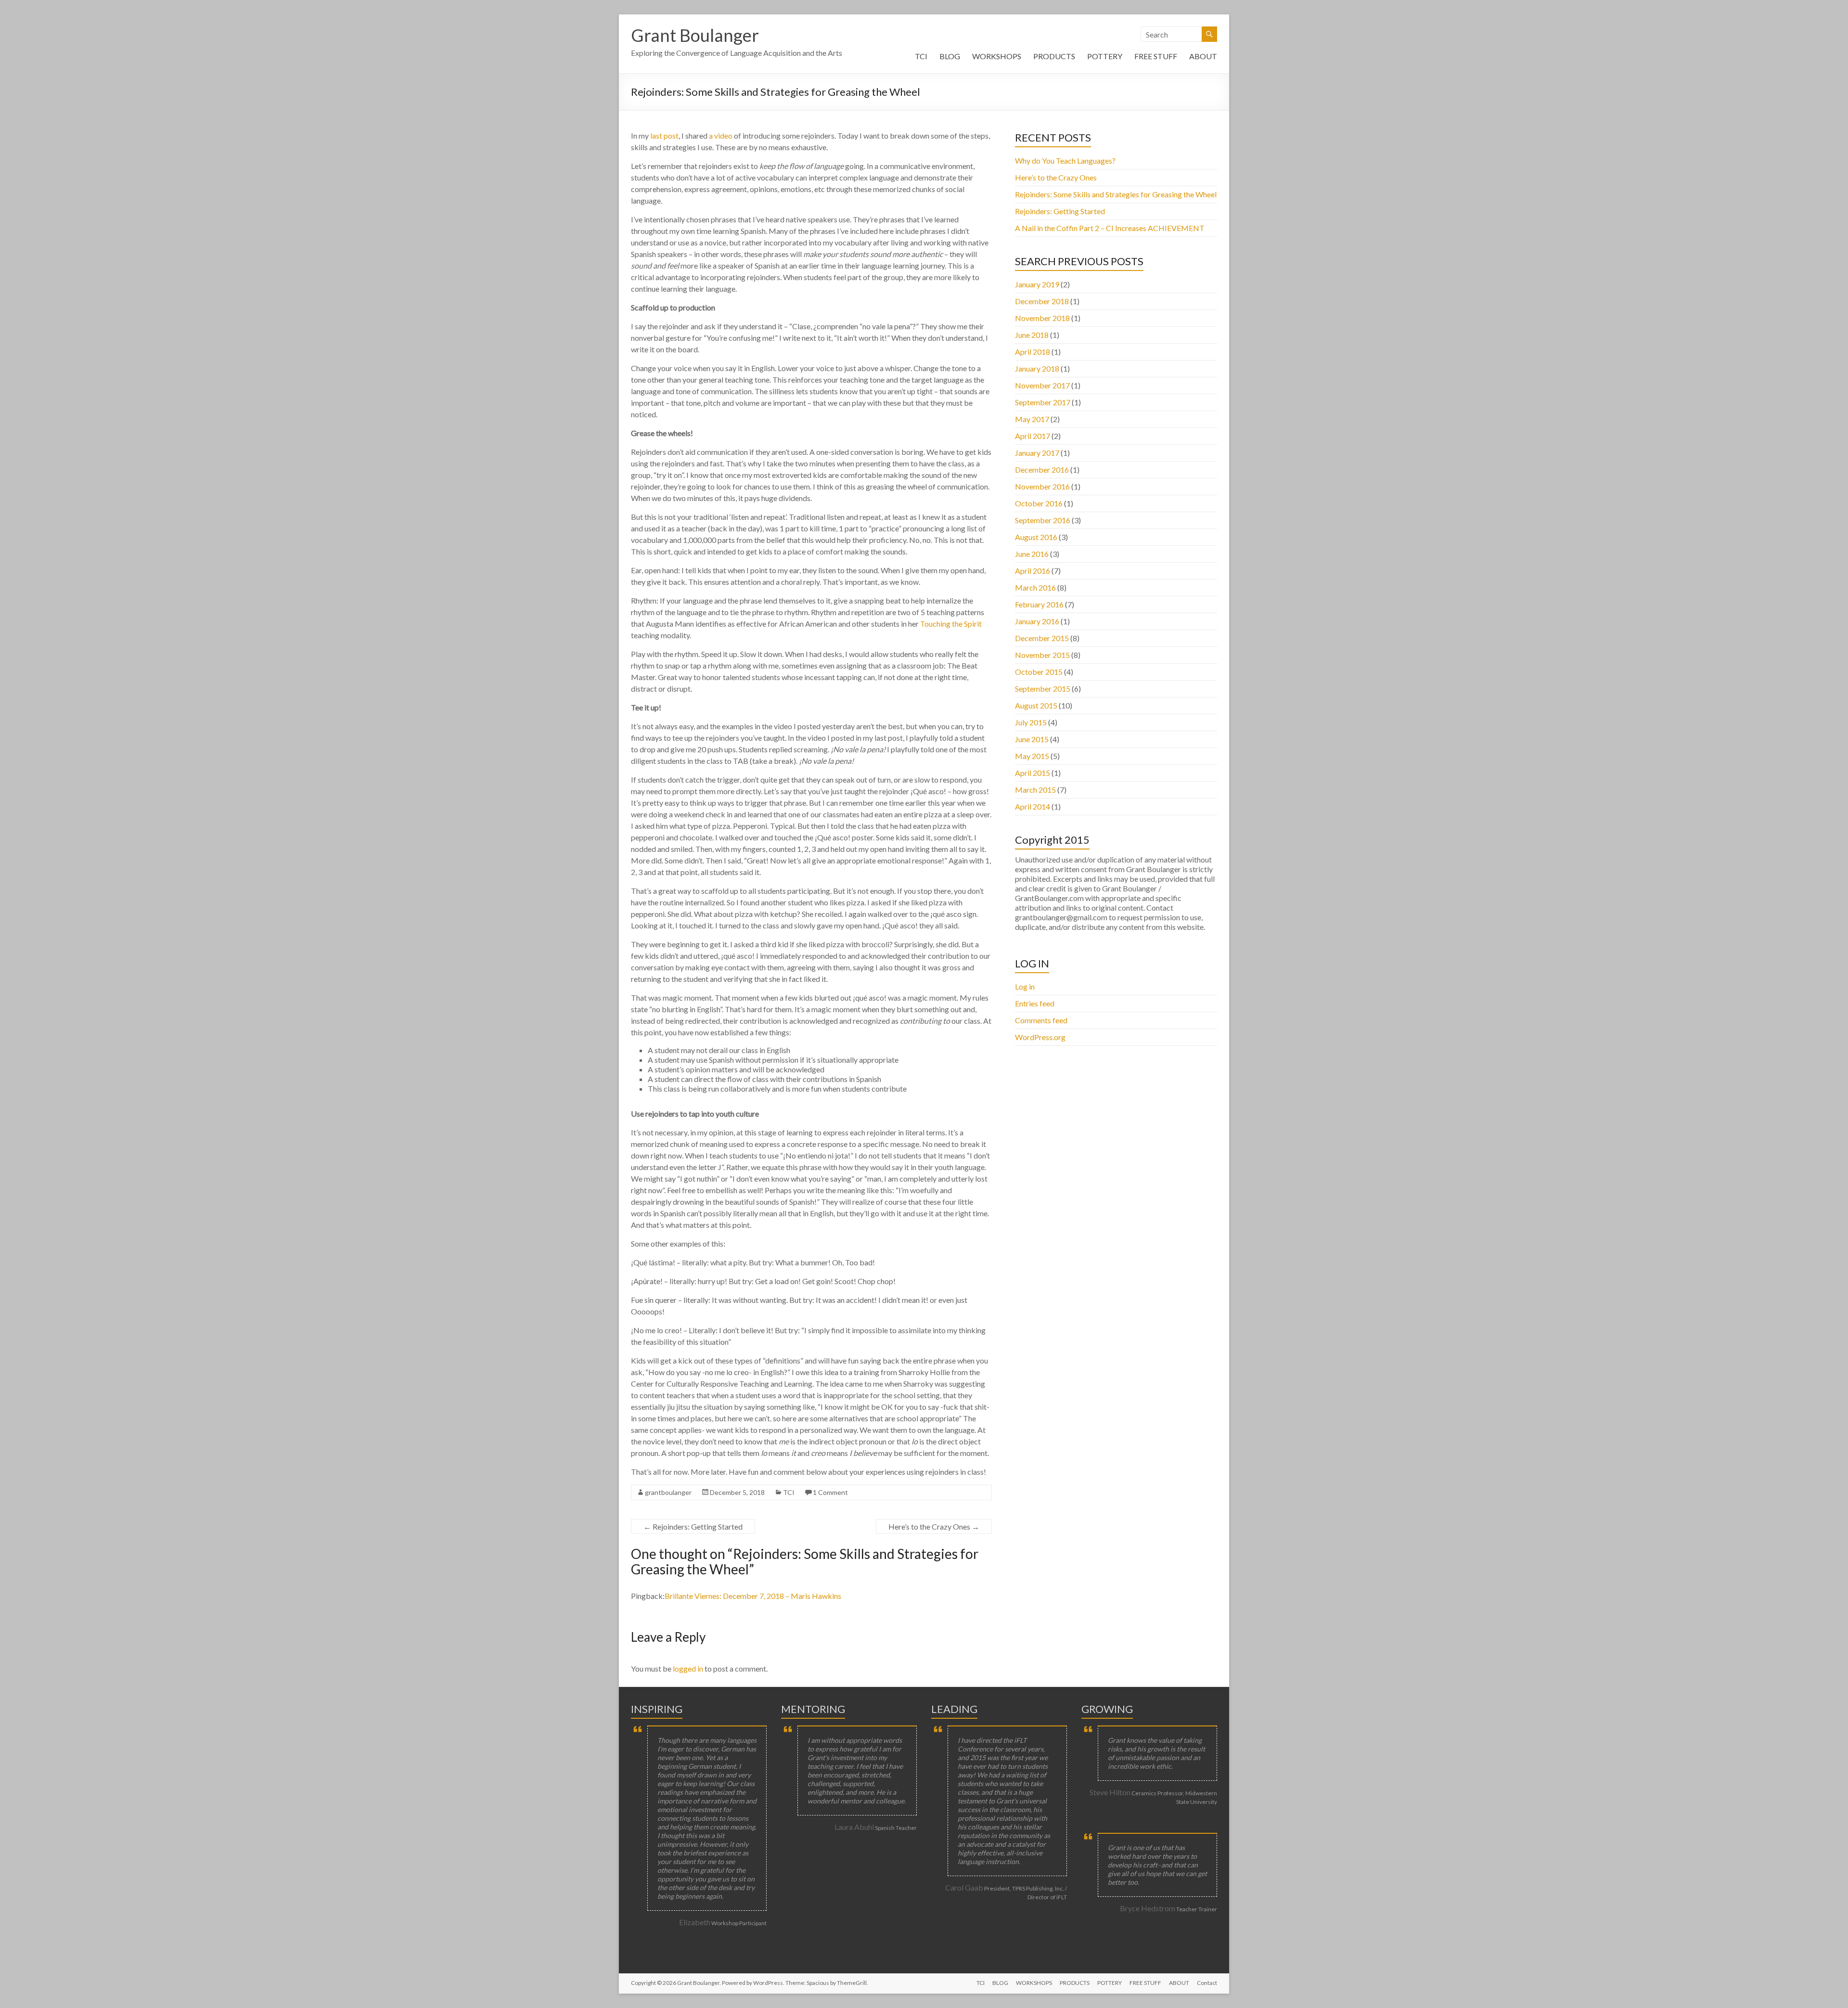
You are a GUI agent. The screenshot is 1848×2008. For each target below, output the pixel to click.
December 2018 (1042, 301)
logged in (688, 1668)
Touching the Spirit (951, 624)
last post (664, 135)
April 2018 (1033, 352)
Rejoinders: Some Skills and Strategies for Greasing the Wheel (1116, 194)
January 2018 (1037, 368)
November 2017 (1042, 385)
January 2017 (1037, 453)
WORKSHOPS (997, 56)
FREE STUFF (1156, 56)
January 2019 (1037, 284)
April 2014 (1033, 806)
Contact (1207, 1983)
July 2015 (1031, 722)
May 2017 (1032, 419)
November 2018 (1042, 318)
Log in (1025, 986)
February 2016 (1039, 604)
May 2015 (1032, 756)
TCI (921, 56)
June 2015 (1032, 739)
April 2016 (1033, 571)
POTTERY (1105, 56)
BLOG (950, 56)
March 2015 (1035, 790)
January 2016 (1037, 621)
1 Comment (830, 1492)
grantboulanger (668, 1492)
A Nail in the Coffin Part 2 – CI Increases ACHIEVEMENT (1110, 228)
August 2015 (1036, 705)
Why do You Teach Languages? (1065, 161)
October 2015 (1039, 672)
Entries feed (1035, 1003)
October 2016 (1039, 503)
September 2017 (1043, 402)
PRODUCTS (1054, 56)
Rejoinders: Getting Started (693, 1526)
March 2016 (1035, 587)
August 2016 (1036, 537)
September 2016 (1043, 520)
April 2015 (1033, 773)
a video (721, 135)
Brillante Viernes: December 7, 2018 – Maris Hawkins (753, 1596)
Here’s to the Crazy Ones (934, 1526)
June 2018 (1032, 335)
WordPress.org (1040, 1037)
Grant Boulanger (695, 35)
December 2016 (1042, 470)
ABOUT (1203, 56)
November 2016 (1042, 486)
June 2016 (1032, 554)
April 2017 (1033, 436)
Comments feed (1041, 1020)
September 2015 (1043, 689)
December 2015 (1042, 638)
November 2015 (1042, 655)
